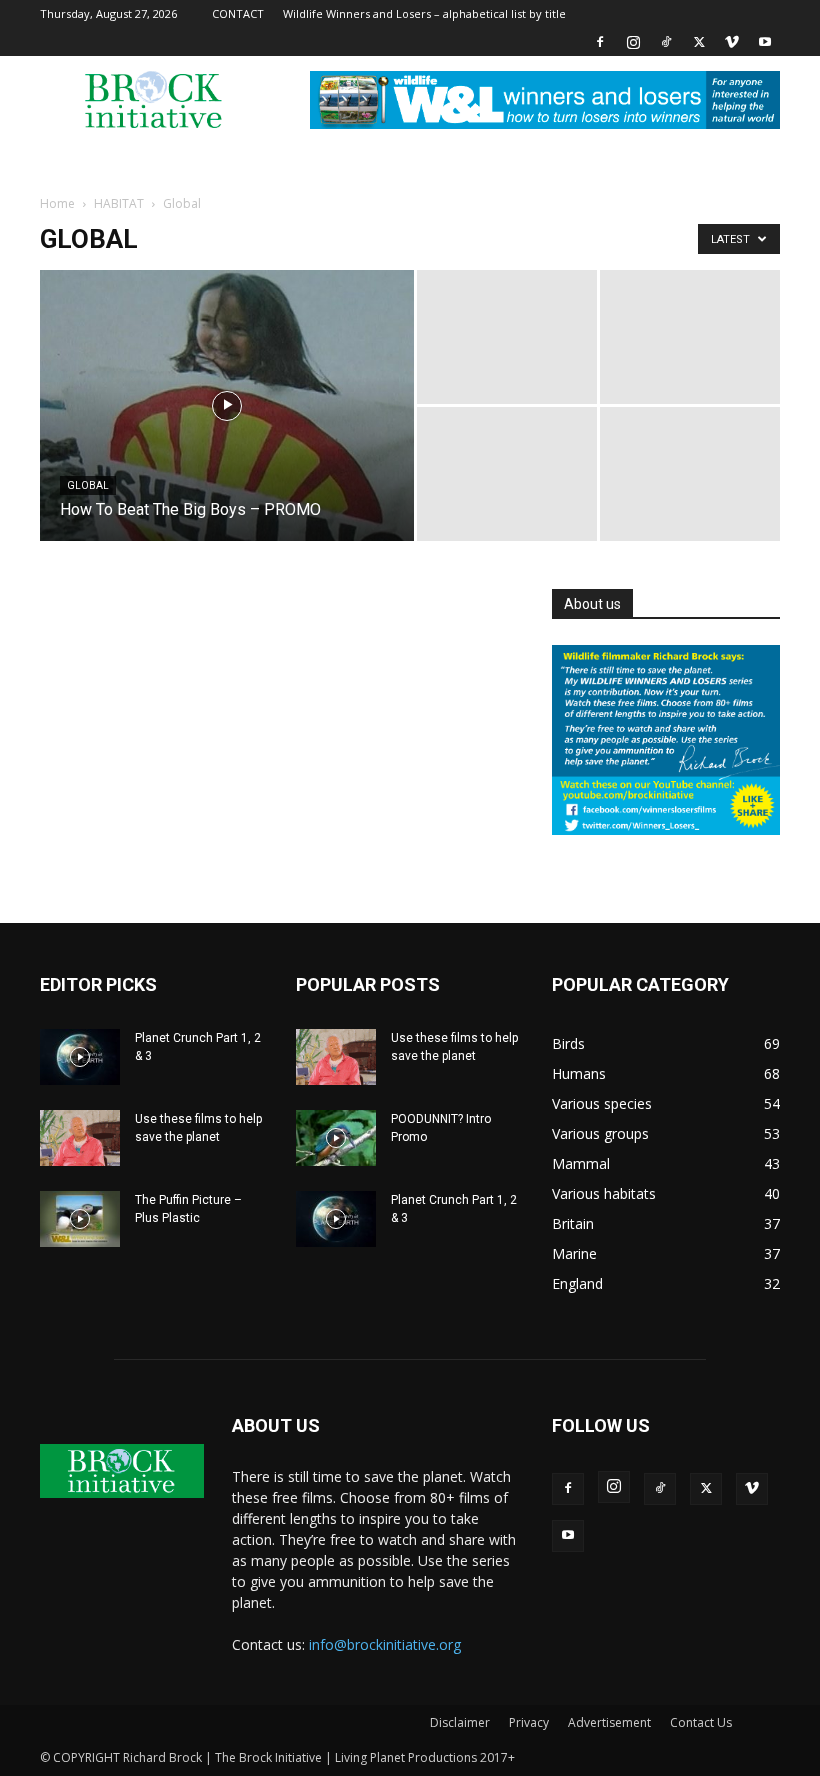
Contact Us (701, 1722)
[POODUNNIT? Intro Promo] (336, 1138)
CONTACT (238, 13)
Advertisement (609, 1722)
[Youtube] (765, 42)
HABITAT (119, 203)
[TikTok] (666, 42)
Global (88, 485)
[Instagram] (633, 42)
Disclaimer (460, 1722)
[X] (699, 42)
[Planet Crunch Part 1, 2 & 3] (80, 1057)
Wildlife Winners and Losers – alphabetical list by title (424, 13)
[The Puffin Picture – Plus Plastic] (80, 1219)
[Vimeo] (732, 42)
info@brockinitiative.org (385, 1644)
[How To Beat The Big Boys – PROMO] (227, 432)
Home (57, 203)
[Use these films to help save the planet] (80, 1138)
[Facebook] (600, 42)
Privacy (529, 1722)
